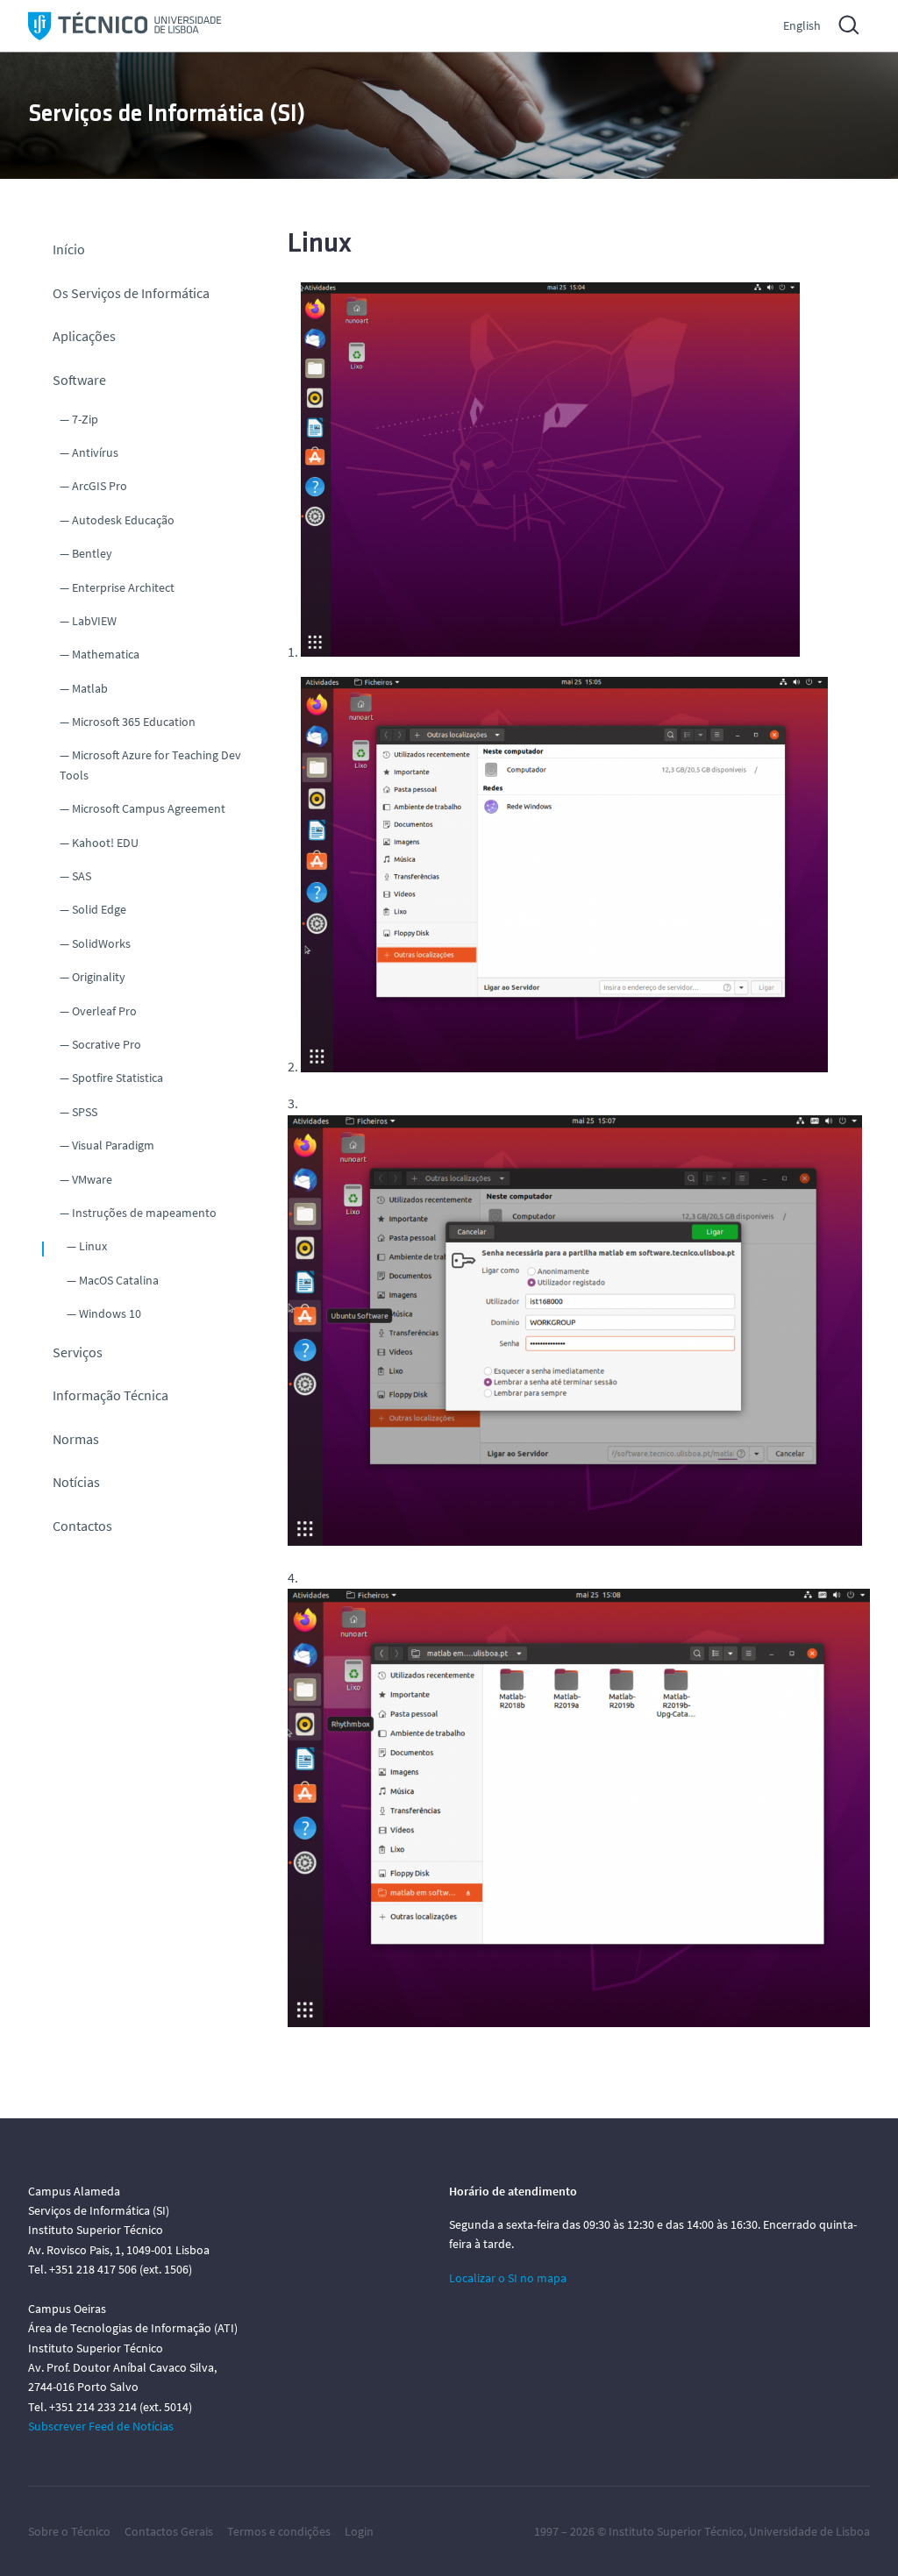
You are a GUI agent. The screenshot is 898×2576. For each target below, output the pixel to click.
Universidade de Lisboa (809, 2531)
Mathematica (106, 654)
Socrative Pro (107, 1044)
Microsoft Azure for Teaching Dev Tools (150, 765)
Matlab (90, 688)
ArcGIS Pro (100, 486)
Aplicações (84, 336)
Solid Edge (99, 909)
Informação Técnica (110, 1395)
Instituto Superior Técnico (676, 2531)
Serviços (78, 1352)
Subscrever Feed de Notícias (101, 2426)
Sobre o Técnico (69, 2531)
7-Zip (85, 419)
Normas (76, 1439)
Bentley (92, 553)
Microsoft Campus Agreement (149, 808)
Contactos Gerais (169, 2531)
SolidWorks (101, 943)
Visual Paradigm (113, 1145)
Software (79, 380)
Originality (99, 977)
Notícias (76, 1482)
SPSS (85, 1112)
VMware (92, 1179)
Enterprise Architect (123, 587)
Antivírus (95, 452)
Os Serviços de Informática (131, 293)
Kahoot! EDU (105, 843)
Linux (93, 1246)
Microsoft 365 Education (134, 722)
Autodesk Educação (123, 520)
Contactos (82, 1526)
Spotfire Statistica (118, 1078)
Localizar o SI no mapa (508, 2278)
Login (359, 2531)
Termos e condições (279, 2531)
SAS (82, 876)
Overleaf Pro (104, 1011)
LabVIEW (94, 621)
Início (69, 249)
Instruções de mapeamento (144, 1213)
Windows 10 (110, 1313)
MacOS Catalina (119, 1280)
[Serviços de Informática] (125, 26)
